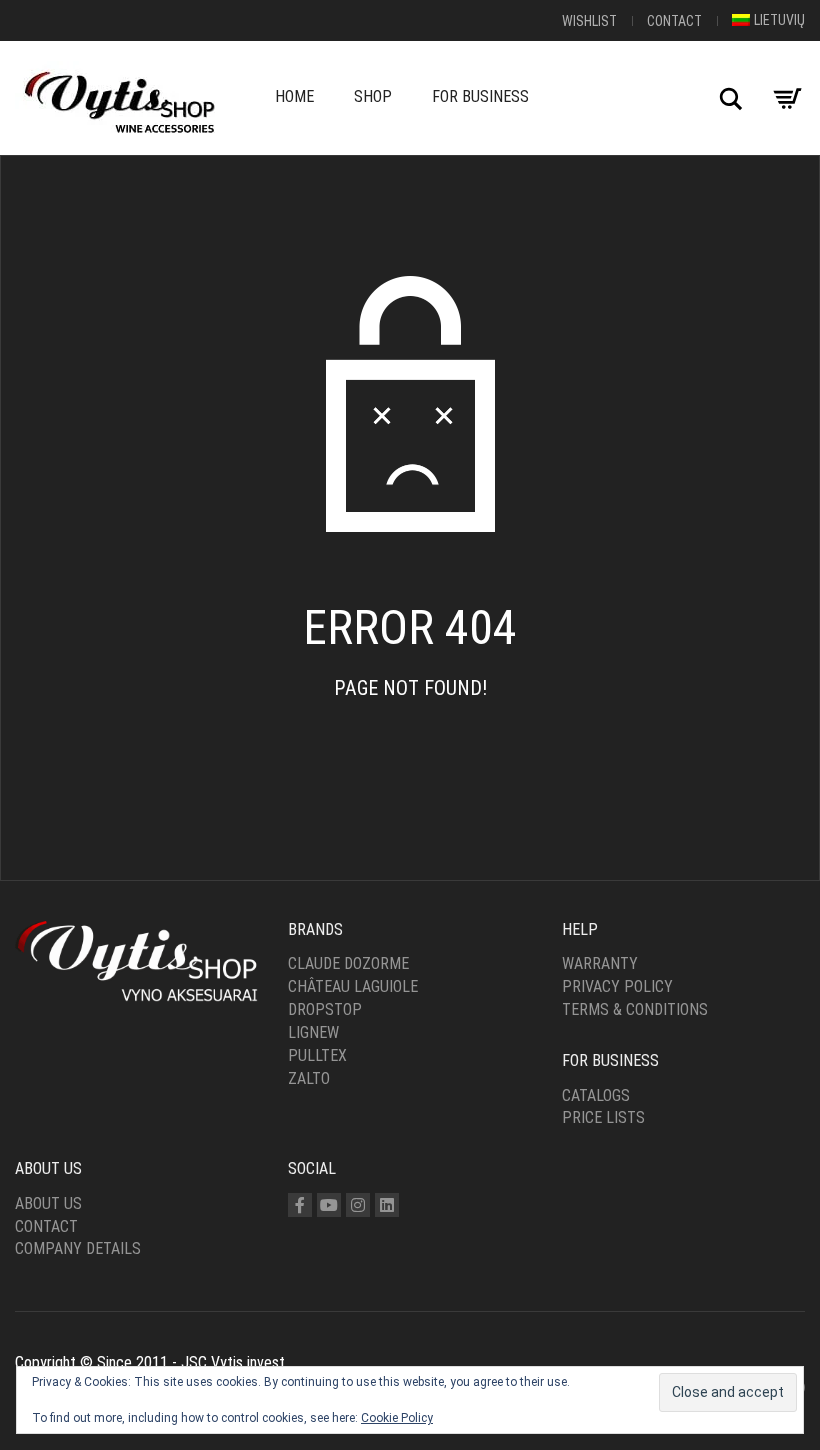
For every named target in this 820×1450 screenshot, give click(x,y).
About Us (48, 1203)
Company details (78, 1248)
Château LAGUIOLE (353, 986)
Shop (373, 96)
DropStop (325, 1009)
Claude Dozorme (348, 963)
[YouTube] (329, 1205)
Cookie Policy (397, 1418)
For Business (480, 96)
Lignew (313, 1032)
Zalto (309, 1078)
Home (294, 96)
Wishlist (589, 21)
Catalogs (596, 1095)
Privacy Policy (617, 986)
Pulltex (317, 1055)
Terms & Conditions (635, 1009)
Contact (674, 21)
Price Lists (603, 1117)
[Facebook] (300, 1205)
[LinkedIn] (387, 1205)
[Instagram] (358, 1205)
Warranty (600, 963)
